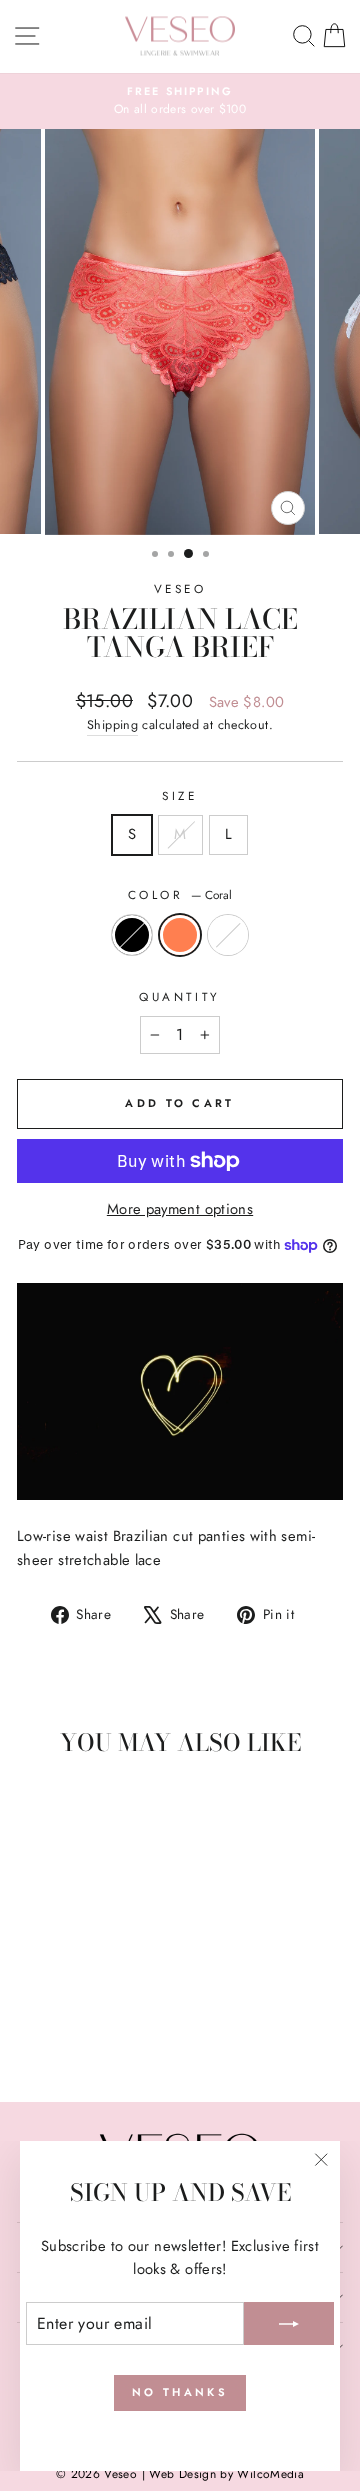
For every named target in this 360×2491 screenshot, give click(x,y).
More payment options (180, 1209)
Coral (180, 935)
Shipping (112, 725)
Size (179, 795)
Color (180, 894)
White (228, 935)
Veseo (180, 588)
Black (132, 935)
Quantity (179, 996)
